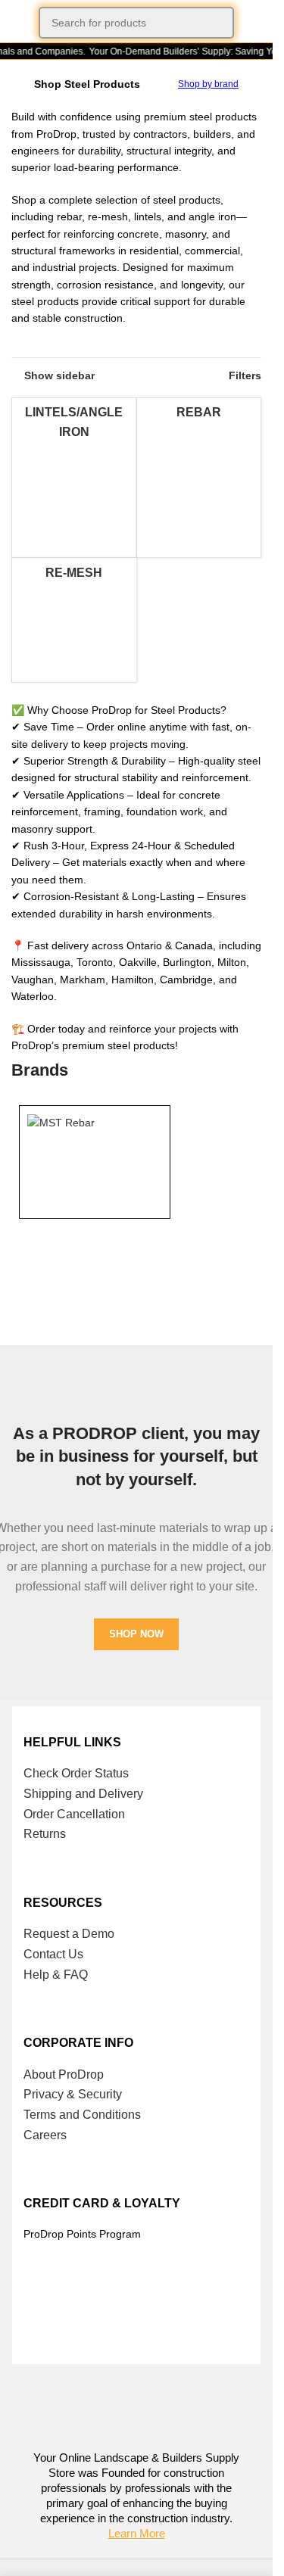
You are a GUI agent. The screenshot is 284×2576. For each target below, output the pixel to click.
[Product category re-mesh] (74, 620)
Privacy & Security (73, 2094)
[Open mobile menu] (17, 23)
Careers (45, 2135)
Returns (45, 1834)
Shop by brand (208, 84)
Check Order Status (76, 1773)
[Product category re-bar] (199, 460)
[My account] (255, 23)
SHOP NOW (136, 1634)
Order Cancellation (74, 1814)
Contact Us (53, 1954)
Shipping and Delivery (83, 1794)
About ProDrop (64, 2075)
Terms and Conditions (82, 2115)
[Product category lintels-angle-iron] (74, 478)
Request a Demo (69, 1934)
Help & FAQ (56, 1975)
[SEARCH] (218, 23)
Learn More (137, 2533)
